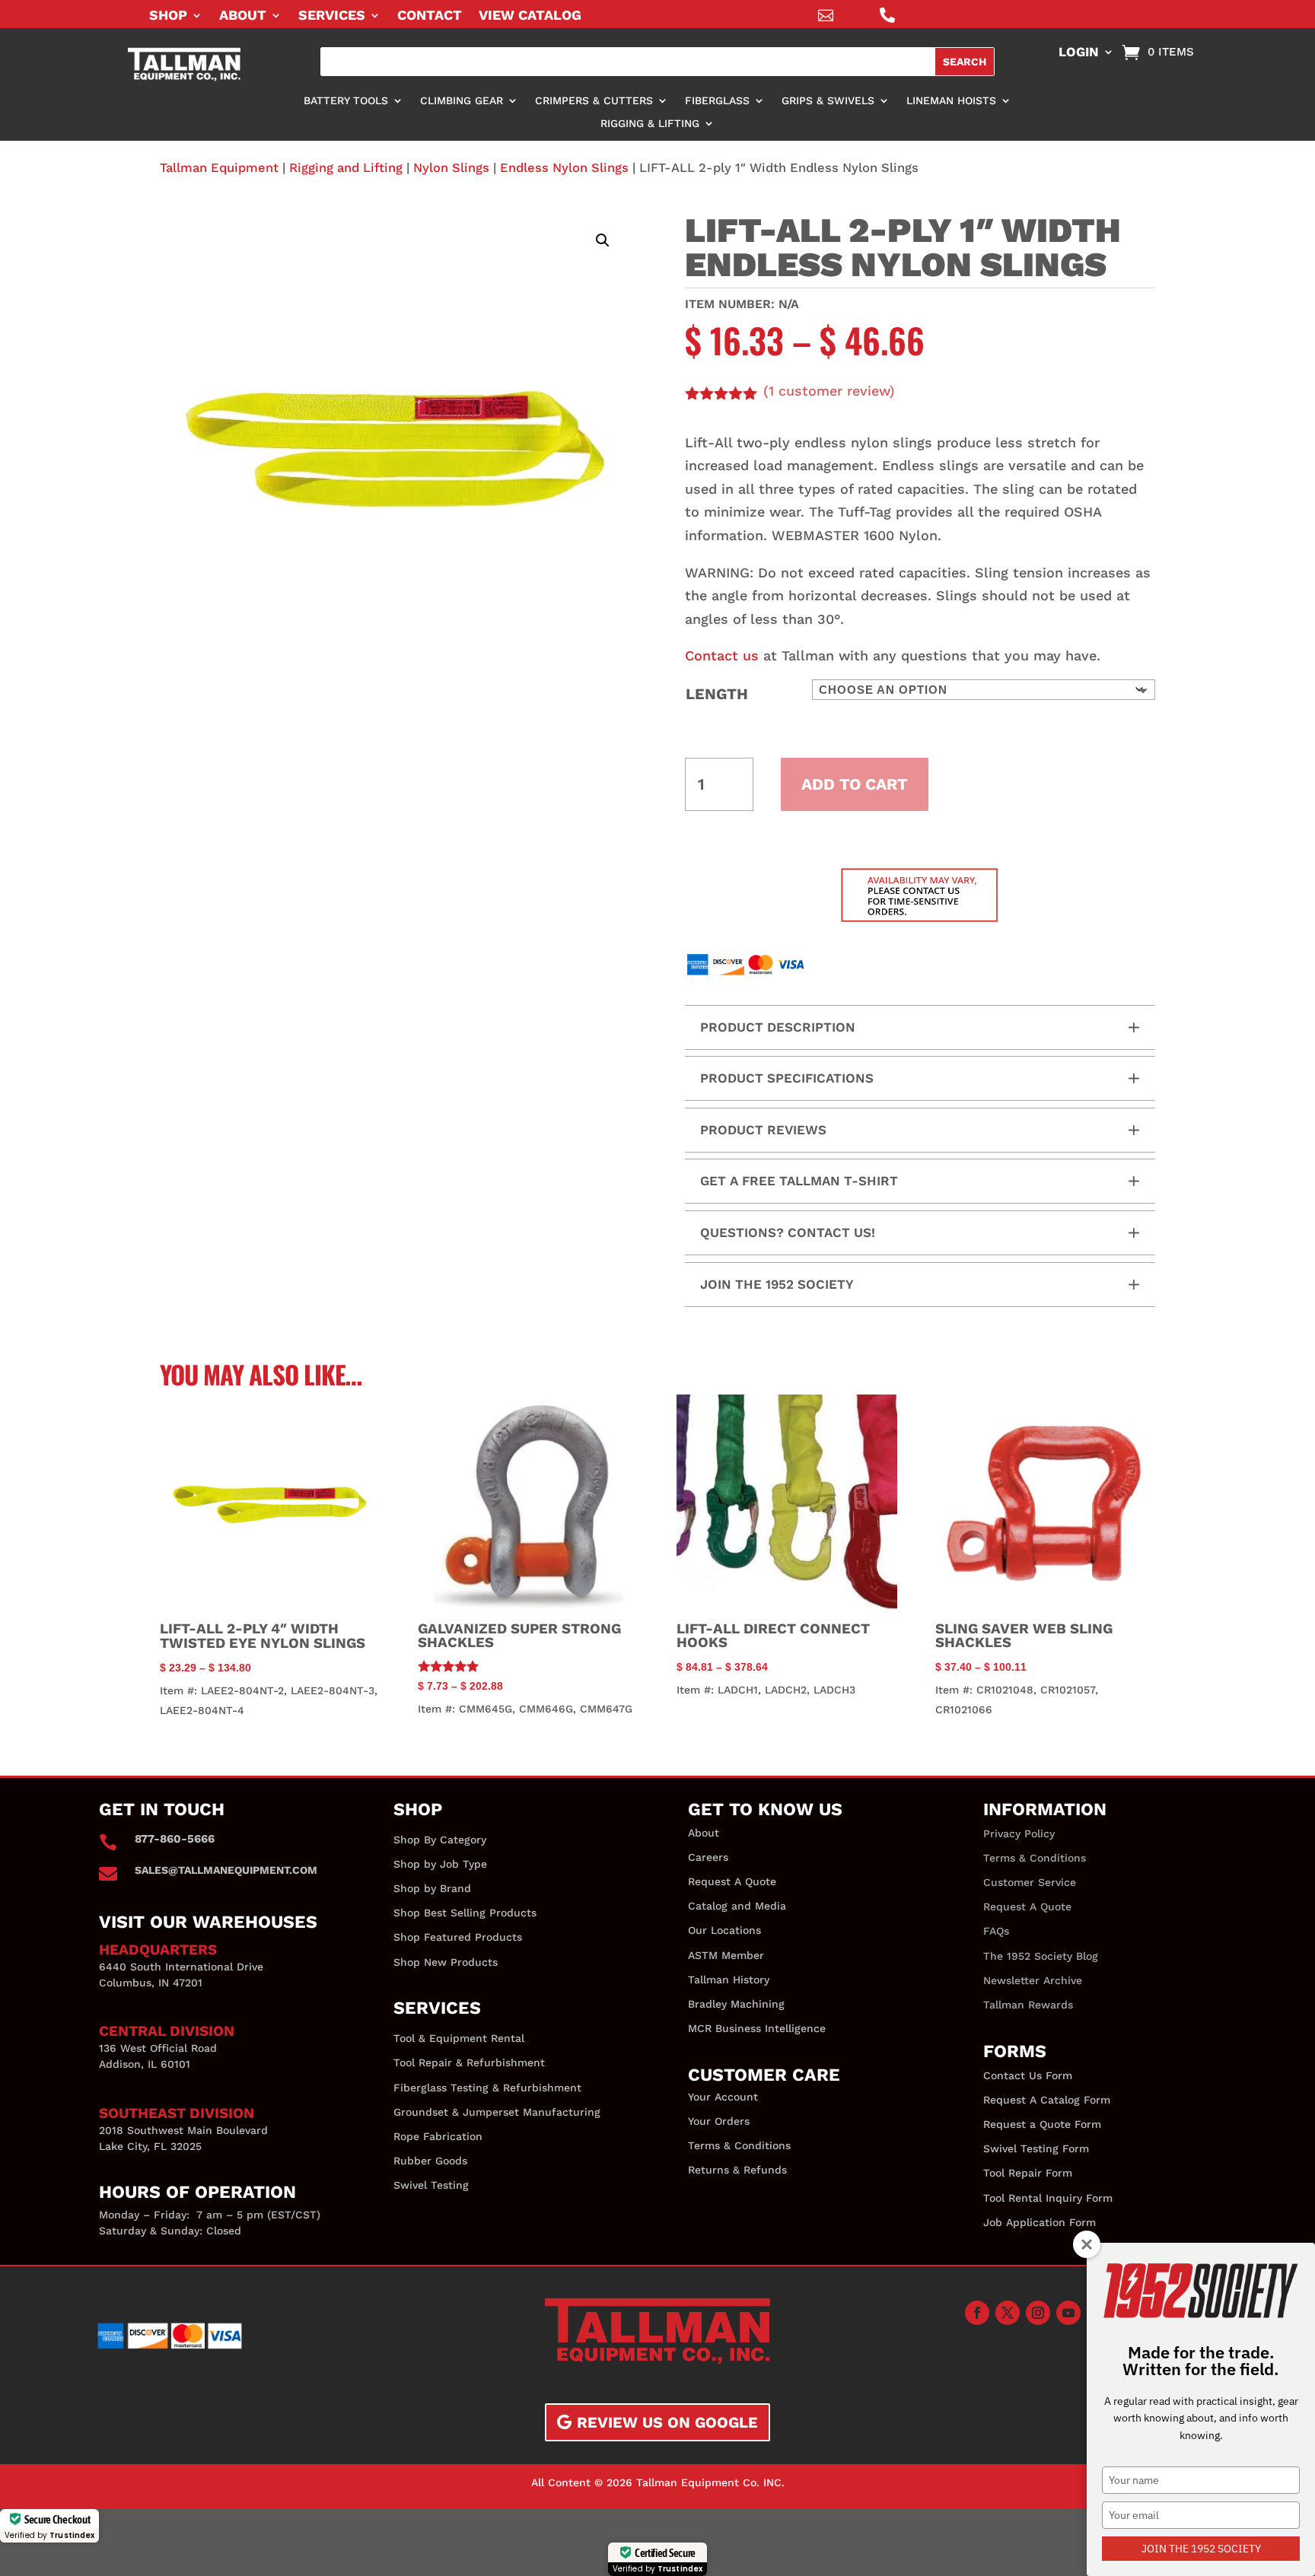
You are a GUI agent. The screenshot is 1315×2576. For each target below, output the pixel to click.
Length (717, 694)
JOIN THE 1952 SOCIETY (1201, 2549)
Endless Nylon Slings (564, 168)
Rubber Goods (430, 2161)
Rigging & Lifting (650, 124)
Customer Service (1030, 1882)
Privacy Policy (1019, 1833)
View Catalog (530, 16)
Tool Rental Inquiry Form (1048, 2198)
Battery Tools (346, 101)
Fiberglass (717, 101)
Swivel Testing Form (1036, 2148)
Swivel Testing (431, 2185)
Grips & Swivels (828, 101)
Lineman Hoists (951, 101)
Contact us (722, 655)
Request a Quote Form (1042, 2124)
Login (1079, 53)
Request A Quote (732, 1881)
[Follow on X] (1008, 2313)
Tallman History (729, 1980)
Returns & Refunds (737, 2170)
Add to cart (855, 784)
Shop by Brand (432, 1888)
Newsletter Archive (1033, 1980)
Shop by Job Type (440, 1864)
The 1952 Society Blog (1041, 1956)
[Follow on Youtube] (1068, 2313)
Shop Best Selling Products (465, 1913)
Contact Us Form (1028, 2075)
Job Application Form (1040, 2222)
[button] (603, 240)
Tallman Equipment (219, 168)
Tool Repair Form (1028, 2173)
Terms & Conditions (739, 2145)
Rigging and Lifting (346, 168)
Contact (430, 16)
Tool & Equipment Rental (459, 2038)
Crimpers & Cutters (594, 101)
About (243, 16)
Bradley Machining (736, 2004)
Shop (168, 16)
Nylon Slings (451, 168)
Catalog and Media (737, 1906)
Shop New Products (446, 1962)
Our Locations (724, 1930)
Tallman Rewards (1028, 2005)
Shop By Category (440, 1840)
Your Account (723, 2097)
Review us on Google (667, 2422)
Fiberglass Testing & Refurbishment (487, 2088)
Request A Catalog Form (1047, 2100)
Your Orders (719, 2121)
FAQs (996, 1931)
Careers (708, 1857)
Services (332, 16)
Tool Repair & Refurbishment (469, 2062)
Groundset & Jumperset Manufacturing (497, 2112)
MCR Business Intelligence (757, 2028)
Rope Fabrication (438, 2136)
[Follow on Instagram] (1038, 2313)
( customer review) (829, 391)
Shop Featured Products (458, 1937)
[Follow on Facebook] (977, 2313)
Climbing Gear (462, 101)
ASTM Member (726, 1955)
